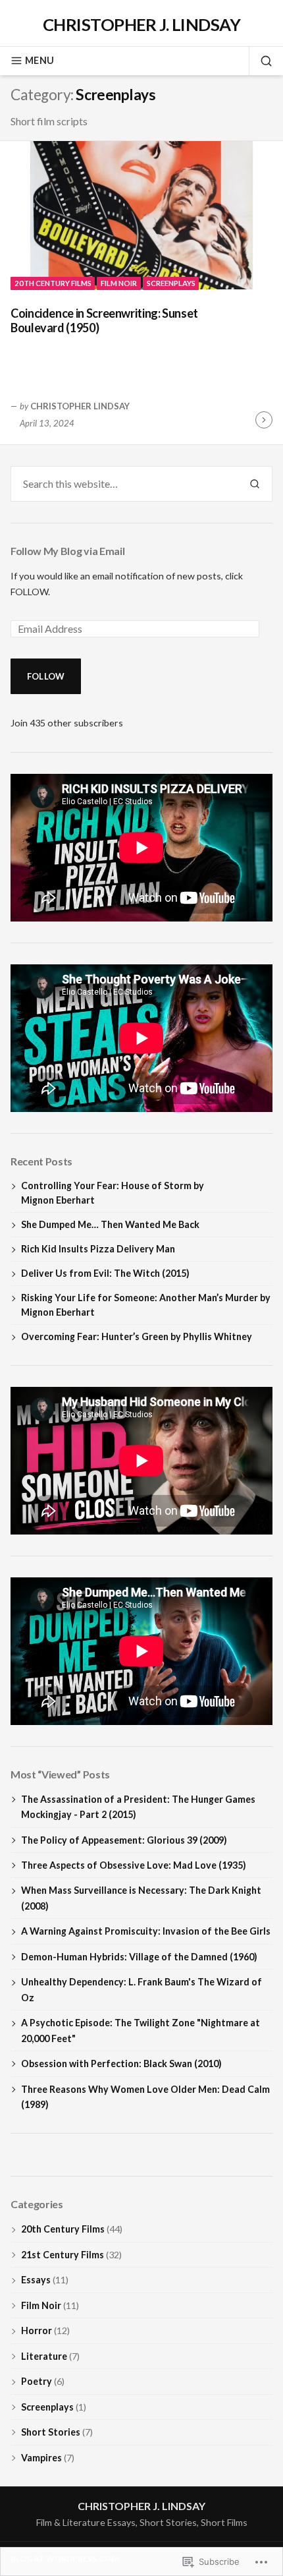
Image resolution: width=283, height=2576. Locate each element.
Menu (39, 60)
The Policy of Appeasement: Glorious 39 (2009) (124, 1840)
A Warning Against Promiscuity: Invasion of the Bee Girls (146, 1931)
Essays (36, 2280)
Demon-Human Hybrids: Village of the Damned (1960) (139, 1957)
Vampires (41, 2458)
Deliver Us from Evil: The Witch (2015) (105, 1273)
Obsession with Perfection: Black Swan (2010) (121, 2064)
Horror (37, 2330)
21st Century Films (63, 2255)
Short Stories (51, 2432)
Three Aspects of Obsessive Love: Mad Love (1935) (134, 1865)
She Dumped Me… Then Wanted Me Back (110, 1224)
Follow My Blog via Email (67, 551)
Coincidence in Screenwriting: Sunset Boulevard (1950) (104, 321)
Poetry (37, 2381)
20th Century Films (53, 283)
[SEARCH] (261, 61)
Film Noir (119, 283)
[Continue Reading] (264, 420)
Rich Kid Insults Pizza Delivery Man (98, 1249)
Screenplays (171, 283)
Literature (44, 2356)
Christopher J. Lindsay (142, 24)
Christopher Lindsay (80, 406)
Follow (46, 676)
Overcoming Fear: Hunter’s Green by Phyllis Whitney (137, 1336)
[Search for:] (124, 484)
